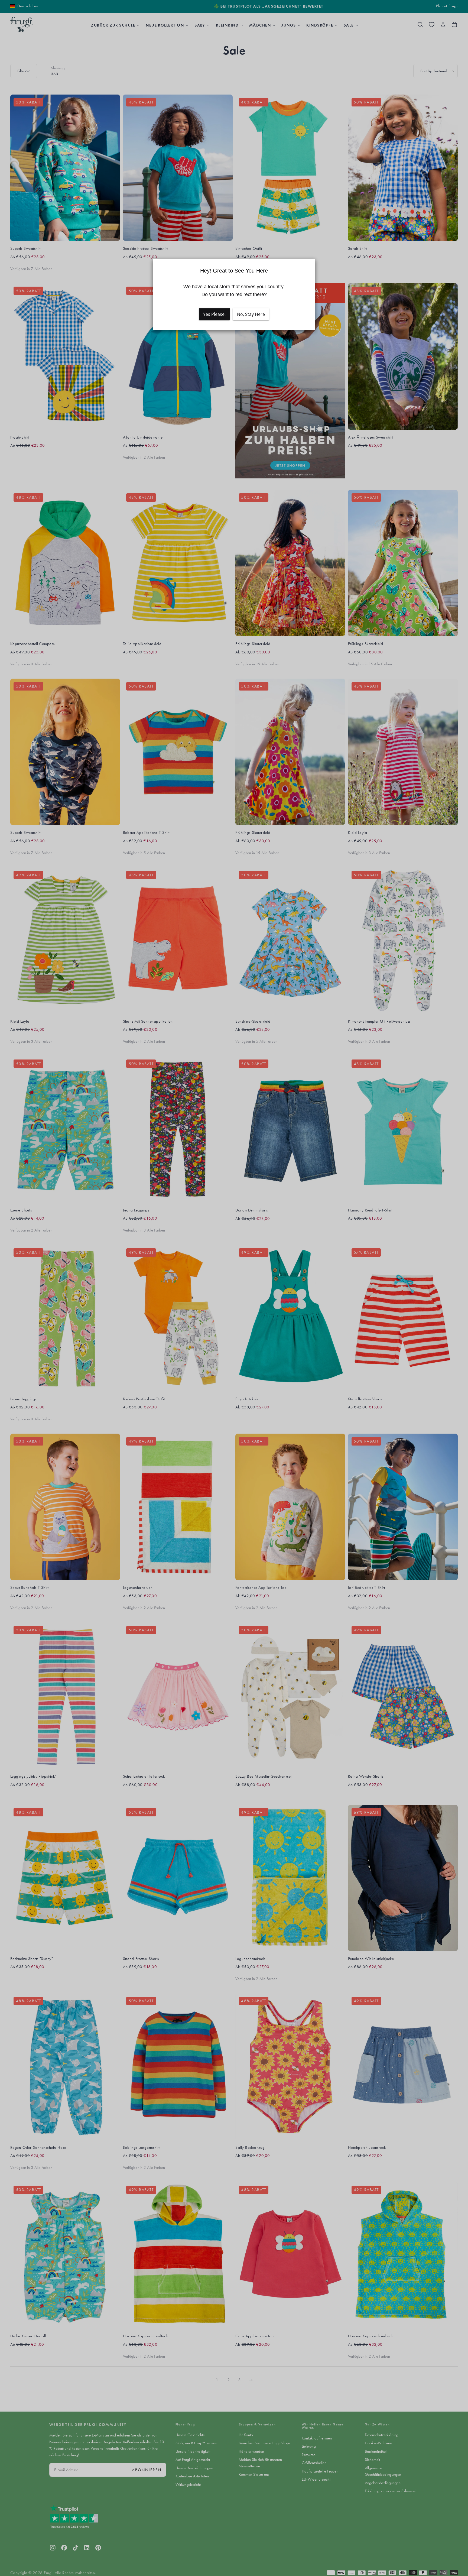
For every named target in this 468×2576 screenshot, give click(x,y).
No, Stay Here (251, 314)
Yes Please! (214, 314)
